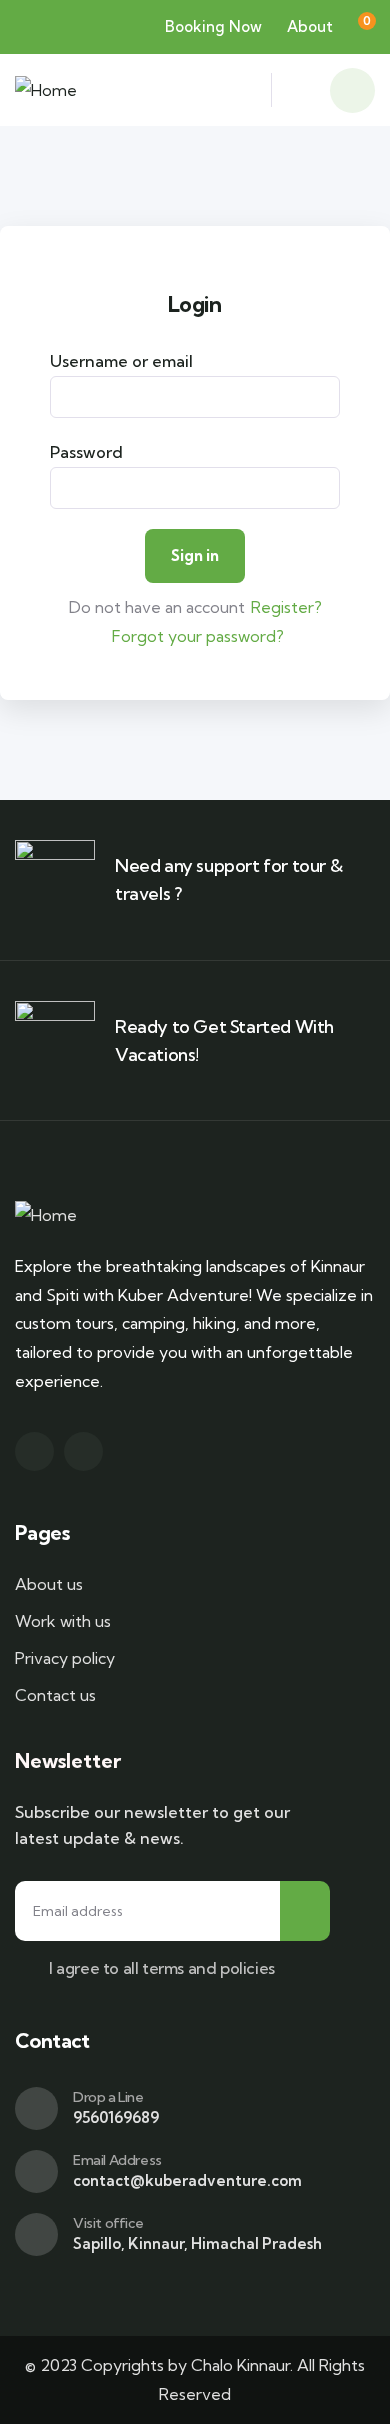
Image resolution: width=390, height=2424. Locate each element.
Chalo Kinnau (238, 2365)
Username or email (121, 361)
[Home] (46, 90)
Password (86, 452)
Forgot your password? (198, 636)
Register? (286, 607)
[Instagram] (83, 1451)
